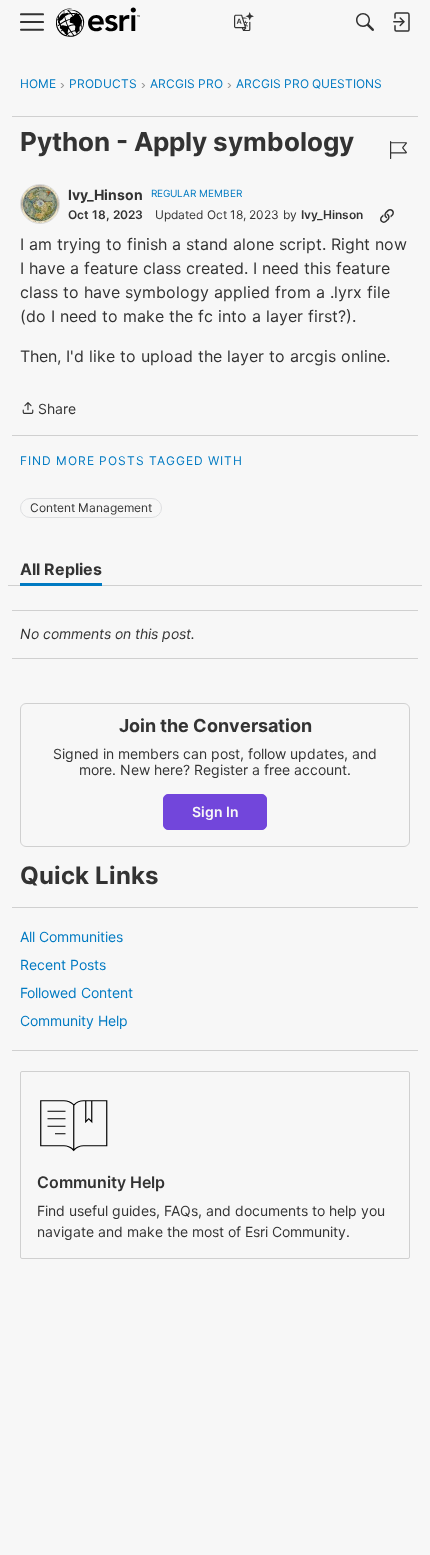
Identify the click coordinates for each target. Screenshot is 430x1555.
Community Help (74, 1020)
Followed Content (76, 992)
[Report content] (398, 150)
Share (48, 410)
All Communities (71, 936)
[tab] (61, 569)
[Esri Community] (98, 22)
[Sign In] (401, 22)
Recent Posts (63, 964)
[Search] (365, 22)
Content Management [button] (91, 507)
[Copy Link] (387, 215)
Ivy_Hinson (105, 194)
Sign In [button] (215, 811)
